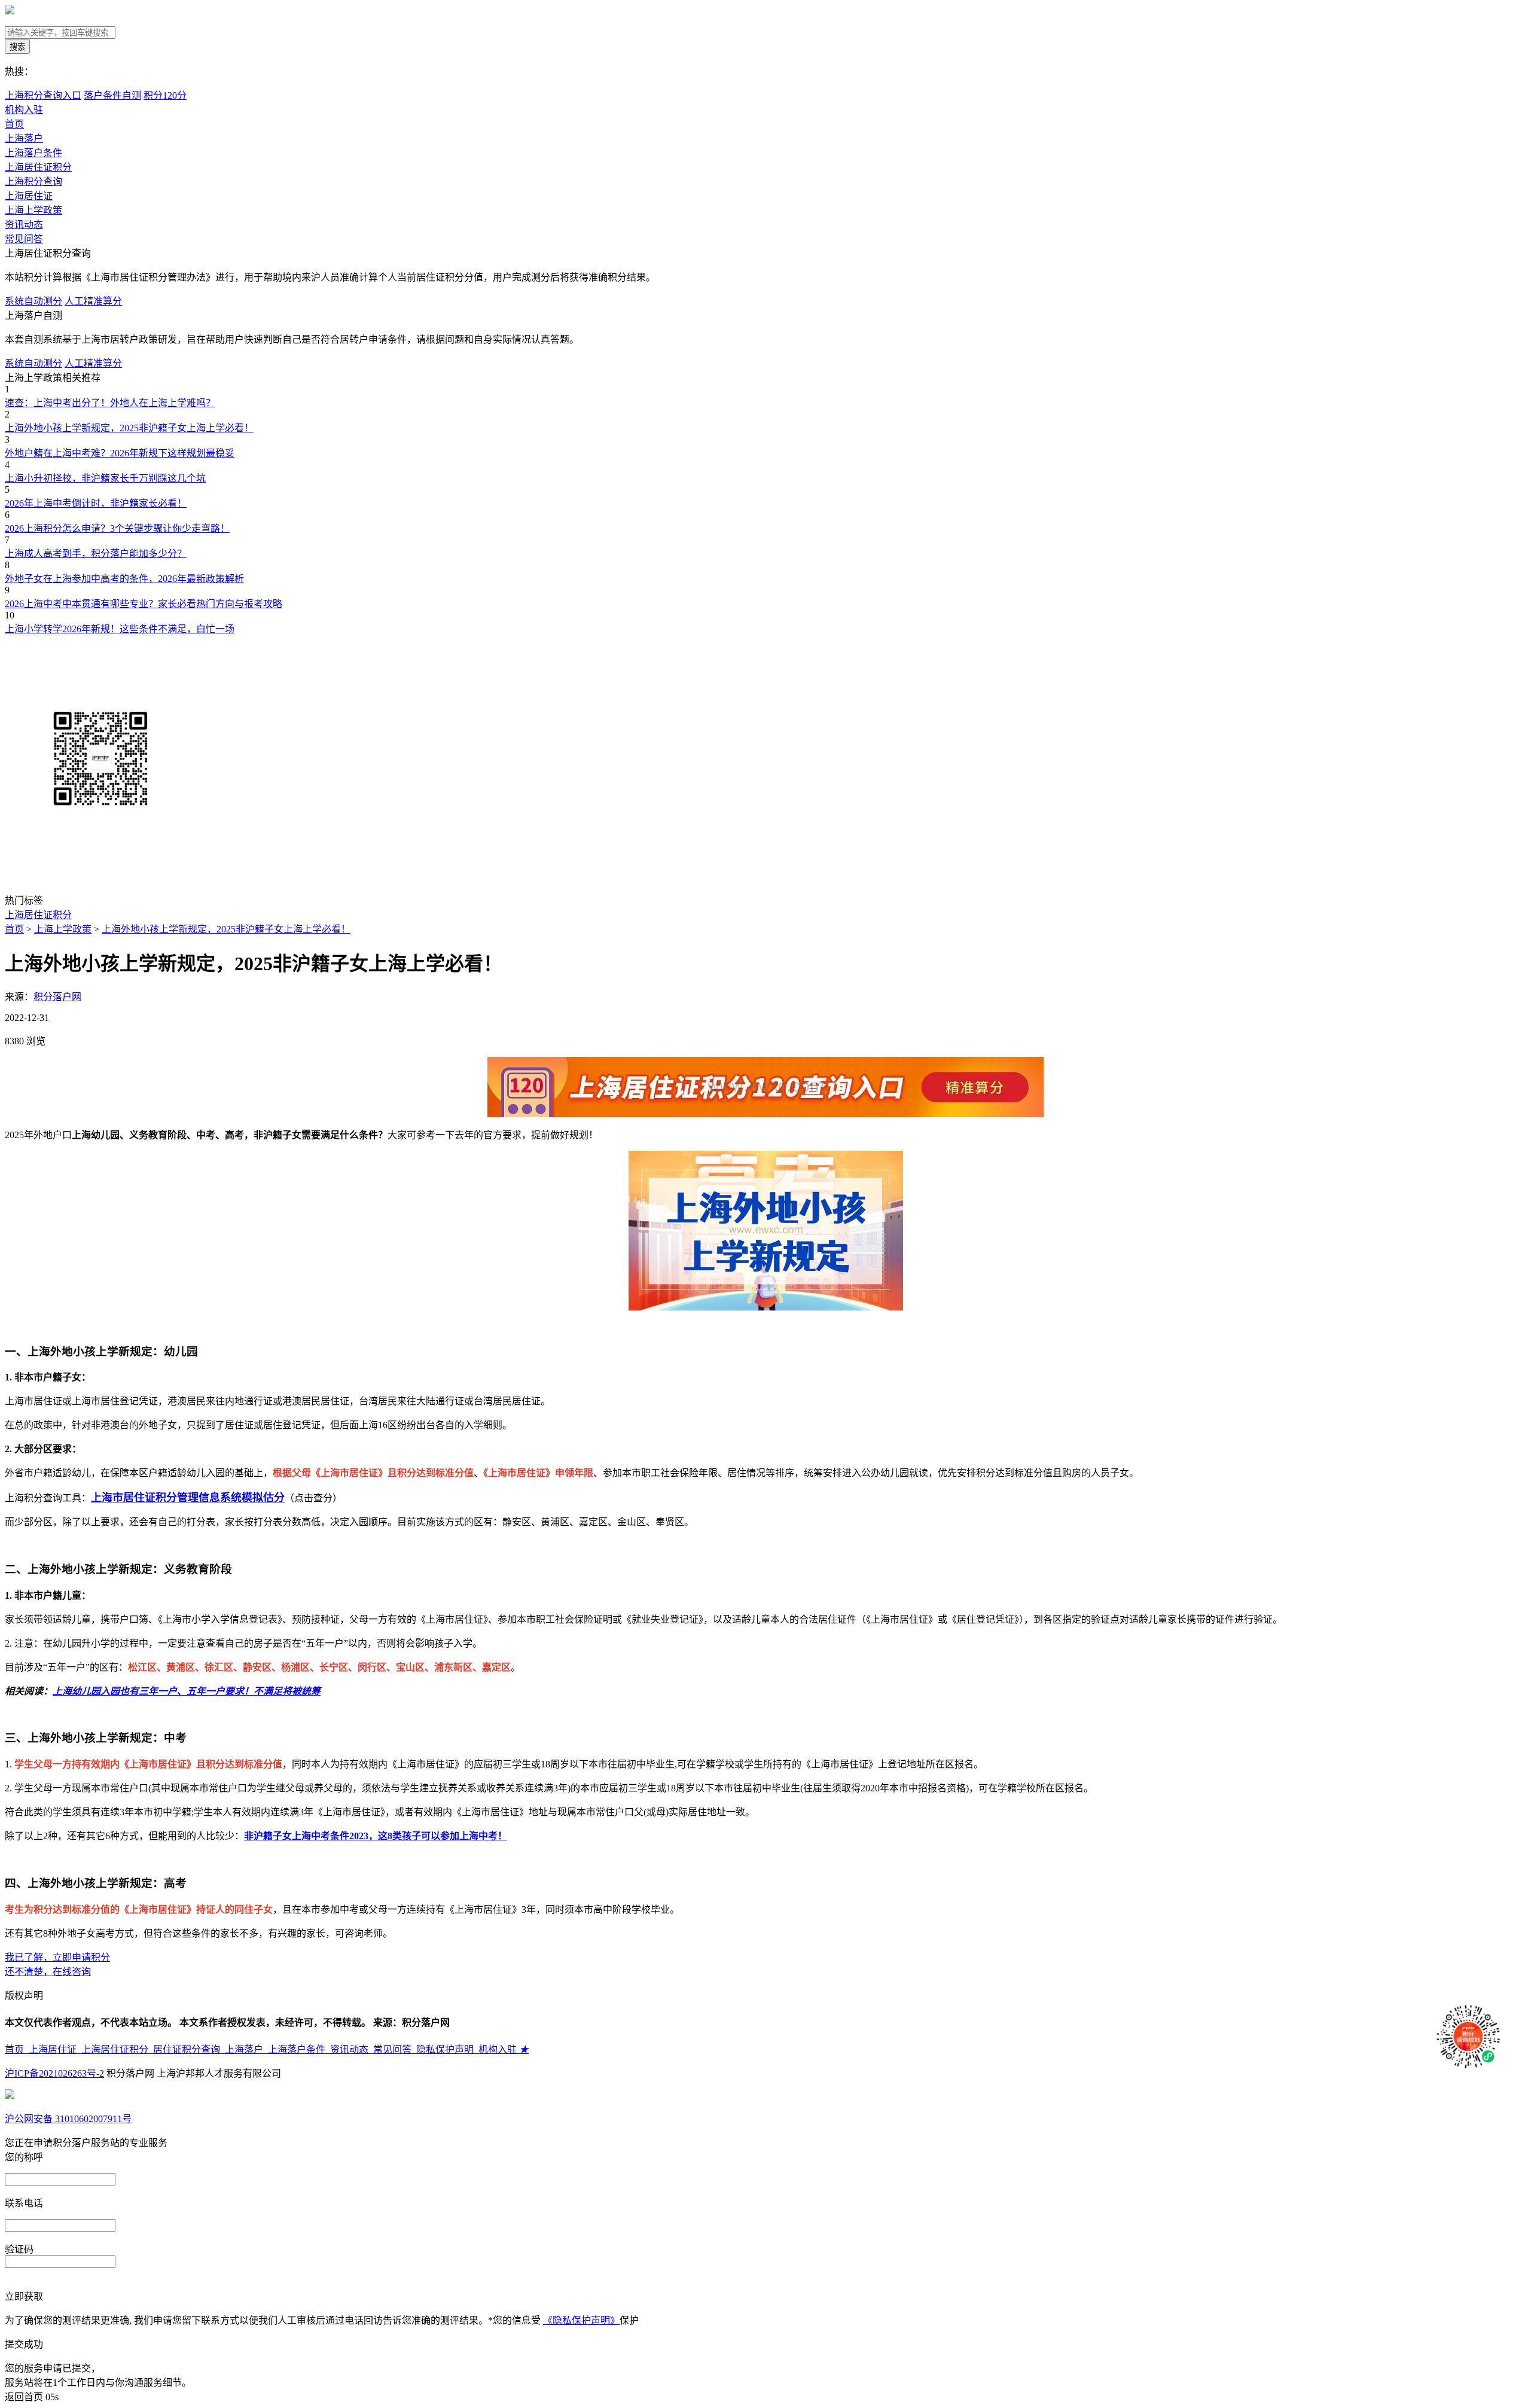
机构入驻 (504, 2049)
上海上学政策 (33, 210)
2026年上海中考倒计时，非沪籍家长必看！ (96, 503)
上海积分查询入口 (43, 95)
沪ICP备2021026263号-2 (54, 2073)
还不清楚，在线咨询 (48, 1972)
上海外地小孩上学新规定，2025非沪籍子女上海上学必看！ (129, 428)
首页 (14, 124)
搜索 (17, 47)
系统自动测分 (33, 301)
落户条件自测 (112, 95)
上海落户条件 (33, 153)
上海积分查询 (33, 182)
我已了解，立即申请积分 (57, 1957)
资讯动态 (24, 225)
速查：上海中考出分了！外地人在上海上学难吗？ (110, 403)
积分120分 (165, 95)
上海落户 (24, 138)
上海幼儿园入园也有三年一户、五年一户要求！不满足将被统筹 (187, 1691)
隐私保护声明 (447, 2049)
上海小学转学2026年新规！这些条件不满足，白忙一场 (120, 629)
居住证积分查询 (189, 2049)
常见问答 (24, 239)
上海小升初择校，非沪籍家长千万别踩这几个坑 (105, 478)
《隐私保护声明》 (581, 2320)
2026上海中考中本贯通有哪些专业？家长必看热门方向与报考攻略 (144, 604)
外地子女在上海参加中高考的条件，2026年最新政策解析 (124, 579)
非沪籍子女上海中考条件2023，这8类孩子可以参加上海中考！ (376, 1836)
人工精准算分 (93, 301)
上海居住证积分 (38, 167)
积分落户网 (57, 997)
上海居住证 (29, 196)
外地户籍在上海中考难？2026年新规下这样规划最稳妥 (120, 453)
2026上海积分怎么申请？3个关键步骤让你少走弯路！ (117, 528)
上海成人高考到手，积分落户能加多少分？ (96, 554)
